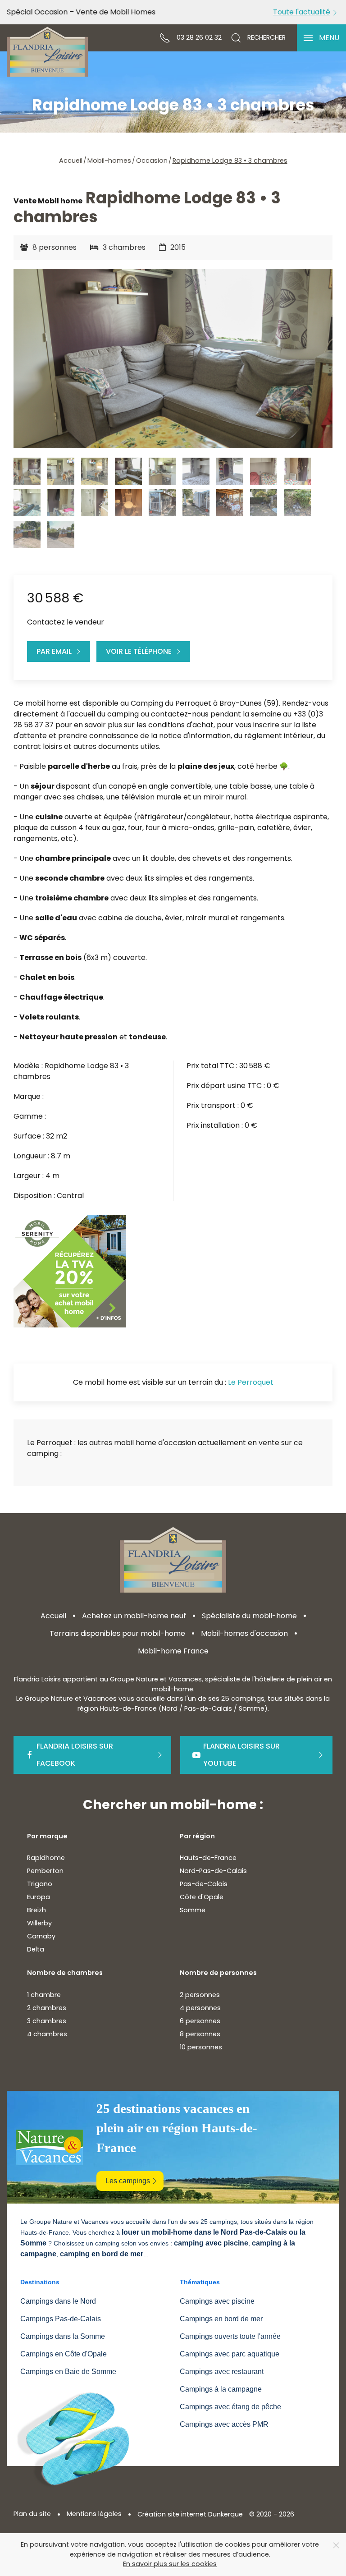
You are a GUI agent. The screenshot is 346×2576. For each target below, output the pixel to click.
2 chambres (47, 2008)
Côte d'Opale (202, 1897)
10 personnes (201, 2047)
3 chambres (47, 2021)
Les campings (128, 2181)
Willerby (39, 1923)
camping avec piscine (211, 2243)
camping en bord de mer (102, 2254)
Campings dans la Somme (63, 2336)
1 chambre (44, 1995)
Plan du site (32, 2514)
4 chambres (47, 2034)
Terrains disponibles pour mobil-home (117, 1633)
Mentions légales (94, 2514)
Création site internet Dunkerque (190, 2514)
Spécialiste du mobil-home (249, 1616)
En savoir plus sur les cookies (170, 2564)
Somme (193, 1910)
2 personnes (200, 1995)
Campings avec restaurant (222, 2372)
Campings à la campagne (221, 2389)
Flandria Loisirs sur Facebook (75, 1755)
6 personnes (200, 2021)
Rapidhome (46, 1858)
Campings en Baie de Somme (68, 2372)
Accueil (53, 1616)
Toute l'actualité (302, 12)
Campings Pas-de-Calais (61, 2319)
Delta (36, 1949)
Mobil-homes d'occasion (244, 1633)
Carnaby (41, 1936)
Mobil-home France (173, 1651)
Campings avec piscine (217, 2301)
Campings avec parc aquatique (230, 2354)
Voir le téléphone (139, 651)
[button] (321, 38)
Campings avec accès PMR (224, 2424)
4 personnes (200, 2008)
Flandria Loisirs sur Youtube (241, 1755)
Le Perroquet (251, 1382)
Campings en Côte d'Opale (64, 2354)
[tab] (27, 471)
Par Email (54, 651)
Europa (39, 1897)
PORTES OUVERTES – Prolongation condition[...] (89, 12)
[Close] (336, 2545)
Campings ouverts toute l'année (230, 2336)
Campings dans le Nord (58, 2301)
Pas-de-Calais (204, 1884)
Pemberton (45, 1871)
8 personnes (200, 2034)
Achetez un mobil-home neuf (134, 1616)
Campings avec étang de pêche (230, 2407)
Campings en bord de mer (221, 2319)
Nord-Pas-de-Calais (213, 1871)
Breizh (36, 1910)
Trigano (40, 1884)
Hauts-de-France (208, 1858)
